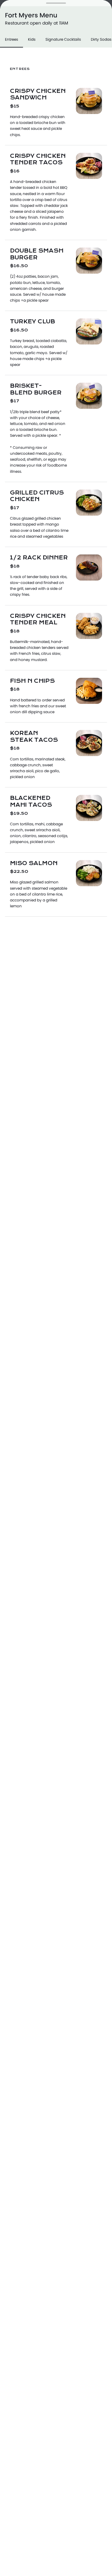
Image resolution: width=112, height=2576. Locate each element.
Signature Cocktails (63, 39)
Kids (32, 39)
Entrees (12, 39)
